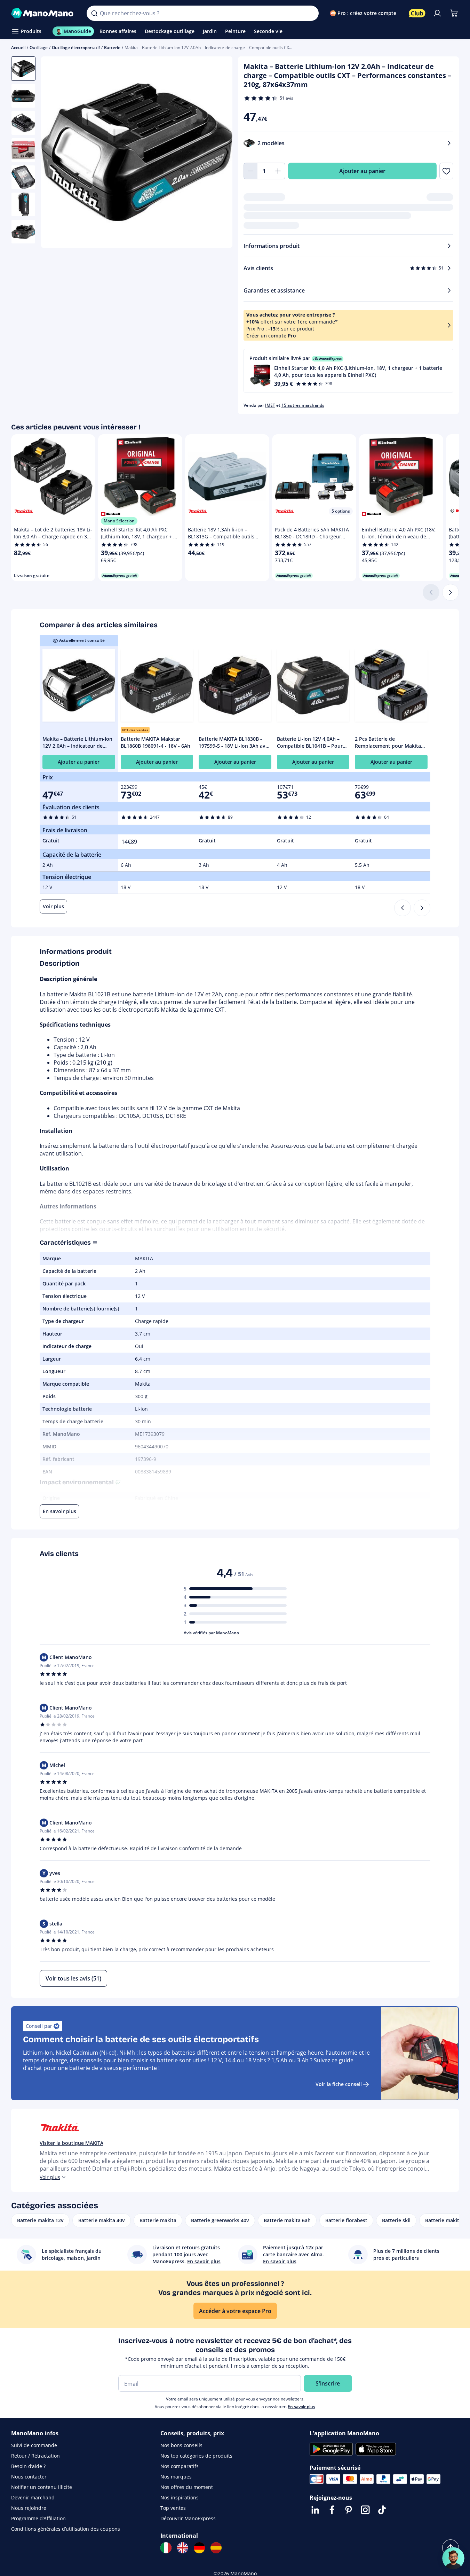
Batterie (112, 48)
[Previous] (403, 908)
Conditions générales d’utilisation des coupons (66, 2529)
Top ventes (173, 2508)
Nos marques (176, 2477)
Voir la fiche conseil (339, 2084)
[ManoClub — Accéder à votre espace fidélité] (417, 13)
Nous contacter (29, 2477)
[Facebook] (332, 2510)
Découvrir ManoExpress (188, 2518)
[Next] (422, 908)
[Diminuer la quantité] (250, 171)
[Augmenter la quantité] (278, 171)
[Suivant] (451, 592)
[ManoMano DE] (199, 2548)
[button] (349, 371)
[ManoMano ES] (216, 2548)
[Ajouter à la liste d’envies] (446, 171)
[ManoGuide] (453, 2558)
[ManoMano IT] (166, 2548)
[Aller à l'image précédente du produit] (55, 153)
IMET (270, 405)
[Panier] (454, 13)
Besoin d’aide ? (28, 2466)
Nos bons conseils (181, 2445)
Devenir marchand (33, 2497)
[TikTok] (382, 2510)
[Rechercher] (94, 13)
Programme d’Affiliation (38, 2518)
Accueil (18, 48)
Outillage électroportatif (76, 48)
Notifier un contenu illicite (42, 2487)
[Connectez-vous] (437, 13)
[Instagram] (365, 2510)
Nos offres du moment (187, 2487)
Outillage (39, 48)
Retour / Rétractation (35, 2456)
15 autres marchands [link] (303, 405)
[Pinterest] (349, 2510)
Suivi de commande (34, 2445)
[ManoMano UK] (183, 2548)
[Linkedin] (315, 2510)
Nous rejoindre (29, 2508)
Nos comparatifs (180, 2466)
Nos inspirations (180, 2497)
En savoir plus (301, 2407)
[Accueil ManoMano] (43, 13)
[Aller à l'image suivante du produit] (218, 153)
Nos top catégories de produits (196, 2456)
